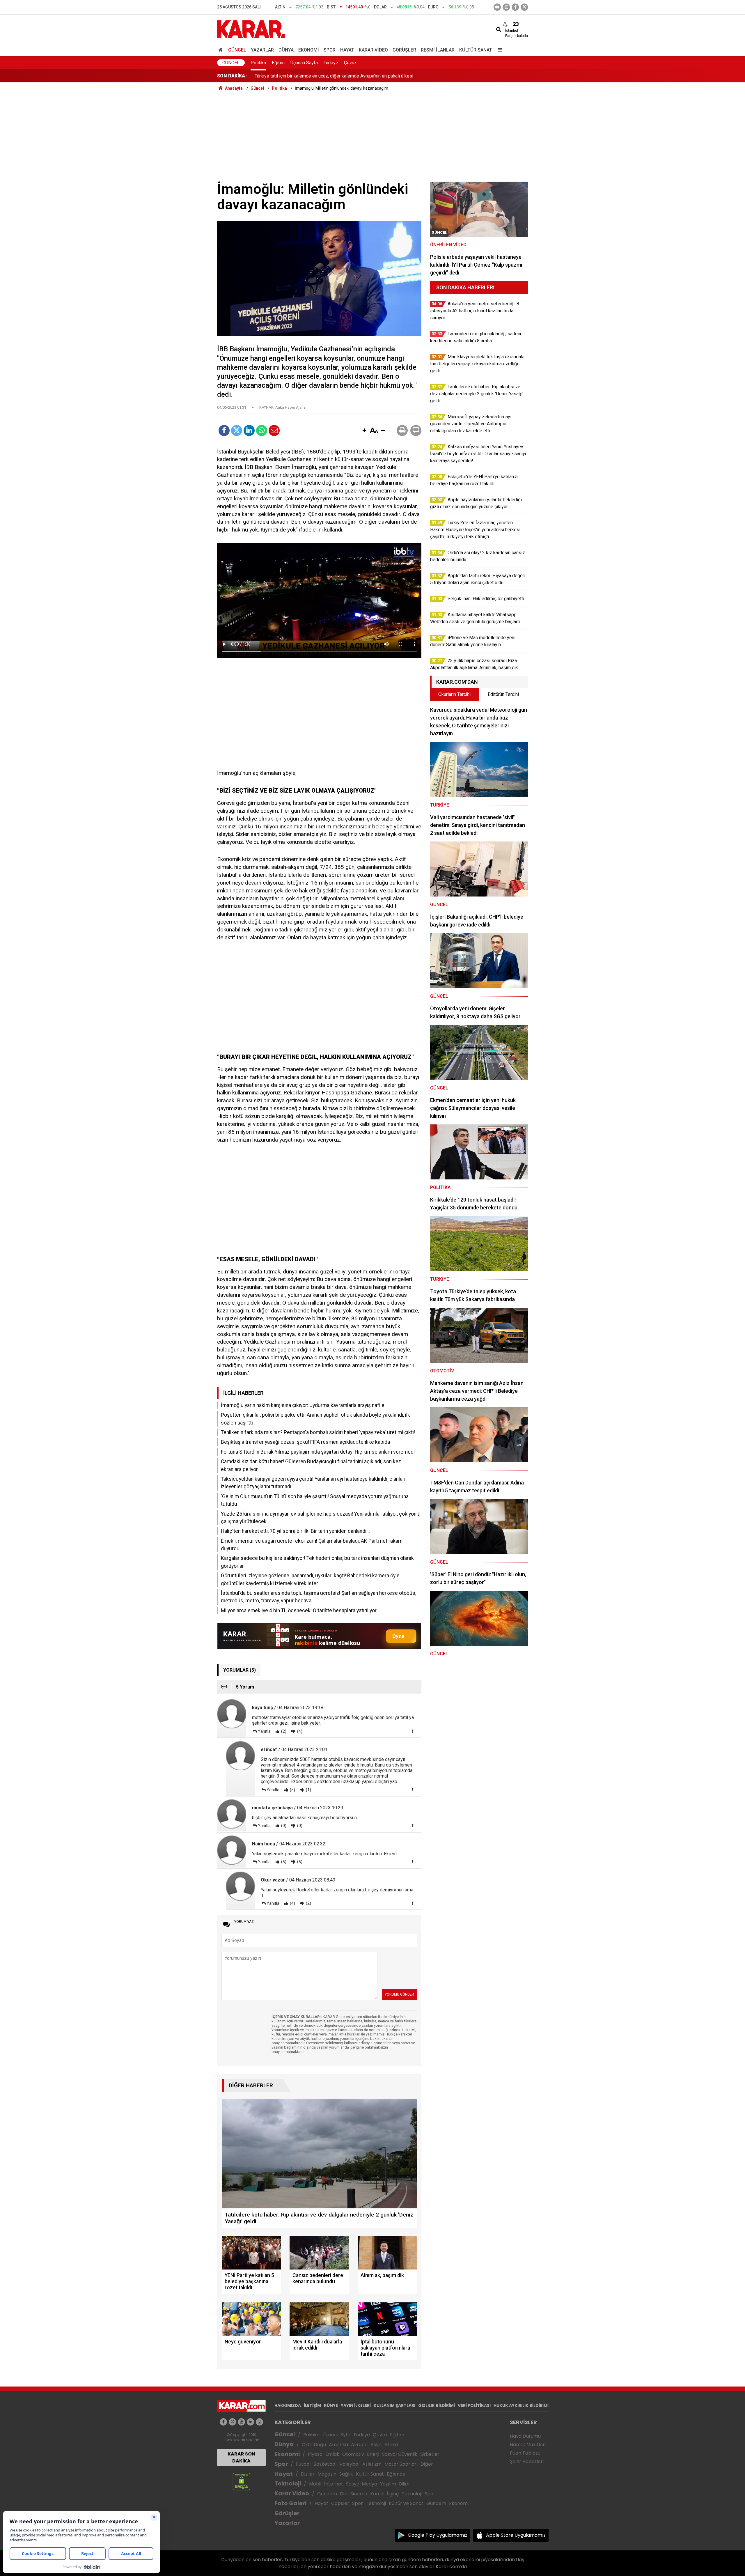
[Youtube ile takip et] (497, 7)
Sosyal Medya (362, 2484)
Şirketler (430, 2454)
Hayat (347, 50)
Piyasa (315, 2454)
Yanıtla (264, 1731)
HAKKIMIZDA (288, 2405)
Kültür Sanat (476, 50)
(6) (283, 1862)
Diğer (427, 2464)
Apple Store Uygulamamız (516, 2535)
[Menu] (499, 50)
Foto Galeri (290, 2503)
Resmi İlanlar (438, 50)
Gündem (327, 2494)
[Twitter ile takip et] (524, 7)
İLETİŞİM (312, 2405)
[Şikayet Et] (413, 1731)
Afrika (391, 2445)
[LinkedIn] (249, 430)
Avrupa (359, 2445)
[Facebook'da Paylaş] (224, 430)
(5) (292, 1790)
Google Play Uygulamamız (438, 2535)
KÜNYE (331, 2405)
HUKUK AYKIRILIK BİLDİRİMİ (521, 2405)
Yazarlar (262, 50)
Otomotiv (353, 2454)
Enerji (373, 2454)
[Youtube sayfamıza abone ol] (241, 2422)
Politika (258, 63)
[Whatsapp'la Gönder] (262, 430)
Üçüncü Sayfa (304, 63)
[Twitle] (237, 430)
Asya (376, 2445)
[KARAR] (251, 29)
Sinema (359, 2494)
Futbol (303, 2464)
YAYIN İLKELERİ (356, 2405)
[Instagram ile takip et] (259, 2422)
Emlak (332, 2454)
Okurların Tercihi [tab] (454, 694)
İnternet (334, 2484)
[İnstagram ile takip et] (506, 7)
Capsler (340, 2503)
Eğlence (396, 2474)
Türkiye (331, 63)
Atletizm (372, 2464)
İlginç (393, 2494)
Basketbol (325, 2464)
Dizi (344, 2494)
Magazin (327, 2474)
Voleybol (349, 2464)
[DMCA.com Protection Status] (241, 2481)
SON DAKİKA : (232, 76)
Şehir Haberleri (527, 2461)
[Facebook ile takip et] (515, 7)
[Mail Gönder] (274, 430)
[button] (364, 431)
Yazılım (388, 2484)
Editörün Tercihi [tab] (503, 694)
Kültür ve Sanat (406, 2503)
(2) (283, 1731)
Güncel (237, 50)
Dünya (286, 50)
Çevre (350, 63)
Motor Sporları (401, 2464)
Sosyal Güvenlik (400, 2454)
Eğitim (278, 63)
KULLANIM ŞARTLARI (394, 2405)
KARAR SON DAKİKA (241, 2457)
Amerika (338, 2445)
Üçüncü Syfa (336, 2435)
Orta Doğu (314, 2445)
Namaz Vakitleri (528, 2445)
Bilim (404, 2484)
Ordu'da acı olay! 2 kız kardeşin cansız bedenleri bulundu (312, 76)
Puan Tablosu (525, 2453)
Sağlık (346, 2474)
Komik (377, 2494)
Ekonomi (309, 50)
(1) (308, 1790)
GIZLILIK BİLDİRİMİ (437, 2405)
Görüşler (404, 50)
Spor (330, 50)
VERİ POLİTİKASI (474, 2405)
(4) (299, 1731)
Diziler (308, 2474)
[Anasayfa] (221, 50)
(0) (283, 1826)
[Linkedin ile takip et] (250, 2422)
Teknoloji (288, 2484)
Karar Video (373, 50)
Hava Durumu (525, 2436)
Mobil (315, 2484)
